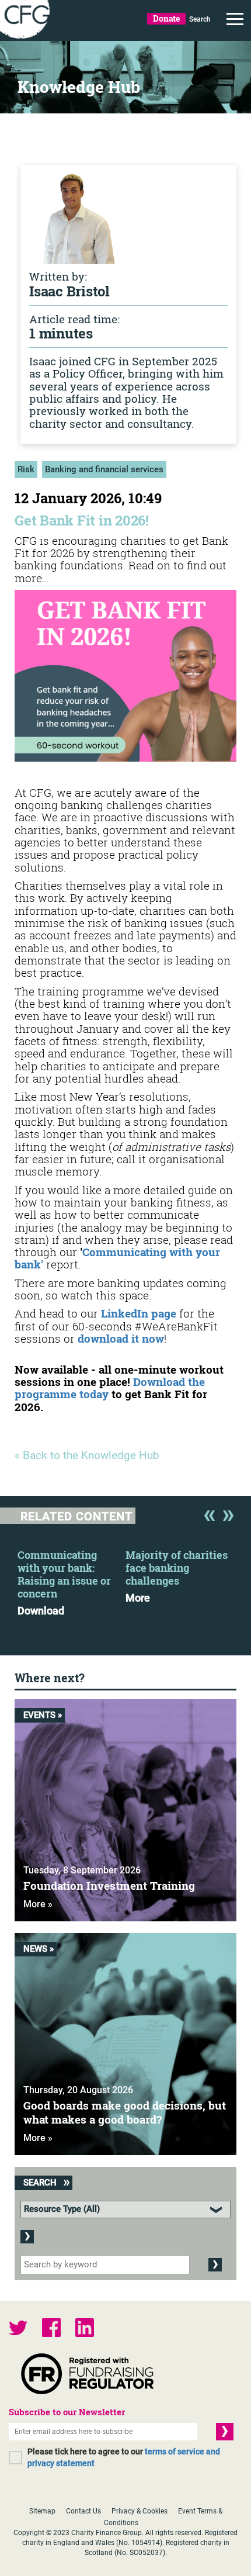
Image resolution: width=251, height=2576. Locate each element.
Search (200, 19)
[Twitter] (18, 2329)
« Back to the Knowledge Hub (87, 1456)
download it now (121, 1338)
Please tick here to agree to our (124, 2457)
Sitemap (42, 2511)
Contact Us (83, 2511)
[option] (72, 1579)
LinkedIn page (139, 1313)
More (138, 1598)
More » (38, 1904)
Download (41, 1611)
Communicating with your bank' (117, 1258)
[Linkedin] (85, 2329)
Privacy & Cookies (140, 2511)
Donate (166, 18)
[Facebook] (51, 2329)
